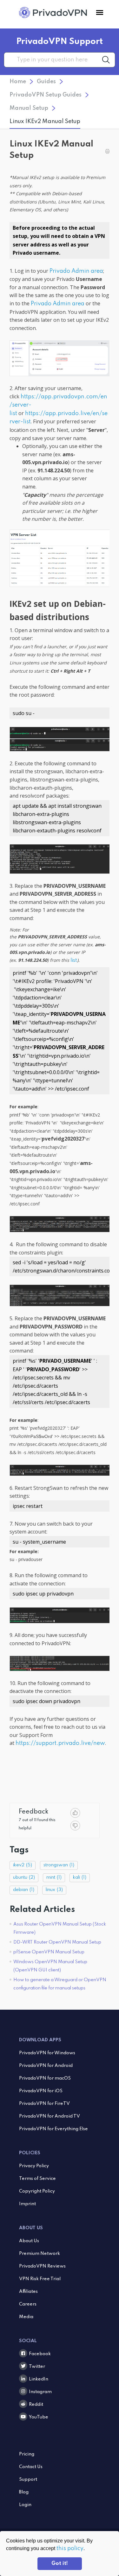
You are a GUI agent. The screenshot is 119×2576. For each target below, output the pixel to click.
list (74, 961)
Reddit (36, 2405)
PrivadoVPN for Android (46, 2066)
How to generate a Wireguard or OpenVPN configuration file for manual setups (60, 1984)
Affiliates (28, 2292)
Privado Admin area (76, 271)
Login (25, 2505)
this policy (70, 2548)
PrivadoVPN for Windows (47, 2053)
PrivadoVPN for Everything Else (53, 2129)
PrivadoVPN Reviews (42, 2266)
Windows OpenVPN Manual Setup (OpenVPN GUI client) (50, 1966)
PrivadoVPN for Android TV (50, 2116)
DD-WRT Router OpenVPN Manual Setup (57, 1942)
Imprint (27, 2204)
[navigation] (100, 13)
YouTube (39, 2417)
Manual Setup (29, 108)
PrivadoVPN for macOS (45, 2078)
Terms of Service (37, 2179)
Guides (46, 82)
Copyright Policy (37, 2191)
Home (18, 82)
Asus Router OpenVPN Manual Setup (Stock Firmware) (60, 1928)
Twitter (37, 2367)
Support (28, 2480)
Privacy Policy (34, 2166)
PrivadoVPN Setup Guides (46, 95)
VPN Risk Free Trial (40, 2279)
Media (26, 2317)
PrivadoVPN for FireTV (44, 2104)
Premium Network (40, 2254)
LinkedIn (39, 2379)
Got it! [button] (60, 2564)
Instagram (40, 2392)
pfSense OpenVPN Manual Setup (49, 1952)
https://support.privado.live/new (60, 1743)
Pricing (27, 2454)
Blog (24, 2492)
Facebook (40, 2354)
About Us (29, 2241)
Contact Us (31, 2467)
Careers (28, 2304)
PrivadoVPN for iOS (41, 2091)
